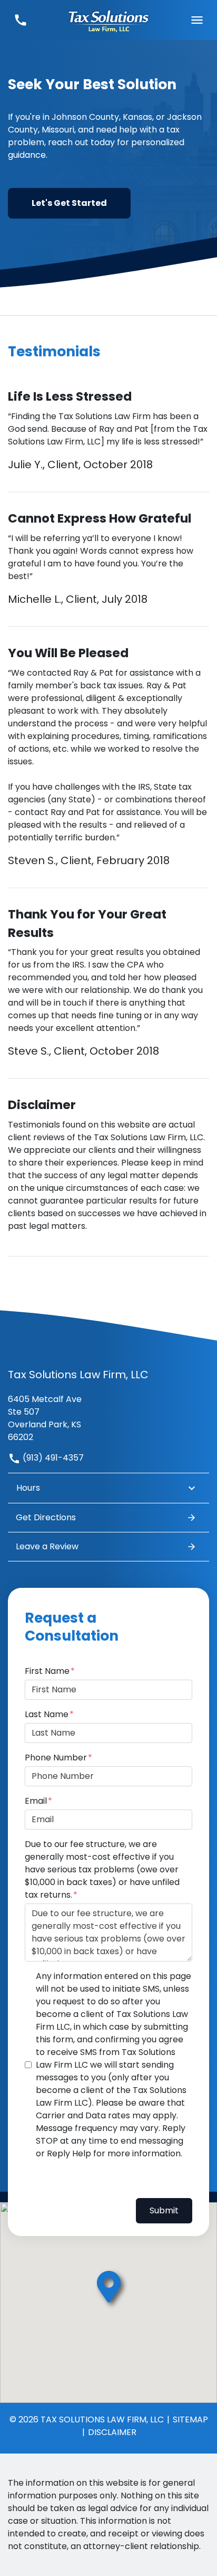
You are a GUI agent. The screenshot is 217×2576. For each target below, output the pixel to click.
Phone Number (56, 1758)
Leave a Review (47, 1546)
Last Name (47, 1714)
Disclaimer (112, 2432)
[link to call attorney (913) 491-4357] (20, 20)
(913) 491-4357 (52, 1458)
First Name (47, 1671)
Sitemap (190, 2419)
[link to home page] (108, 20)
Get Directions (46, 1517)
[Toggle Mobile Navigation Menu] (197, 20)
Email (36, 1801)
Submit (164, 2210)
